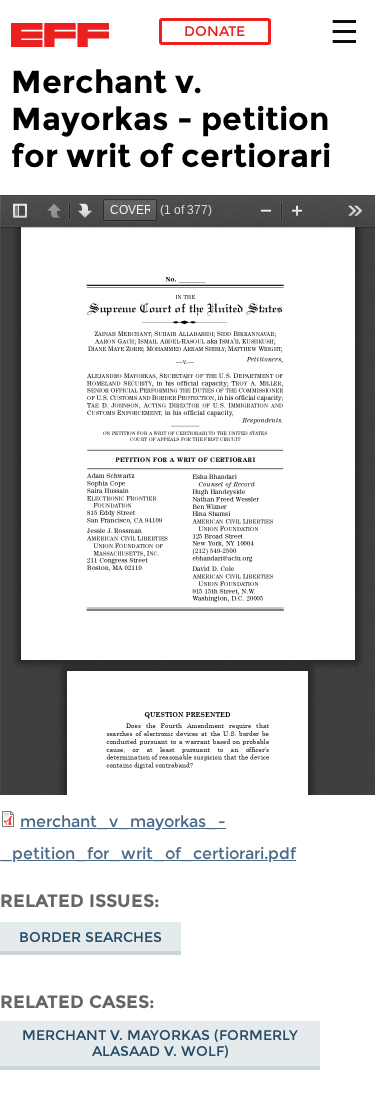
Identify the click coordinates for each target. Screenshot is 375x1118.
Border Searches (90, 937)
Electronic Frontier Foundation (65, 35)
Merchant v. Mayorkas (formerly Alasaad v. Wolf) (160, 1043)
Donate (214, 31)
